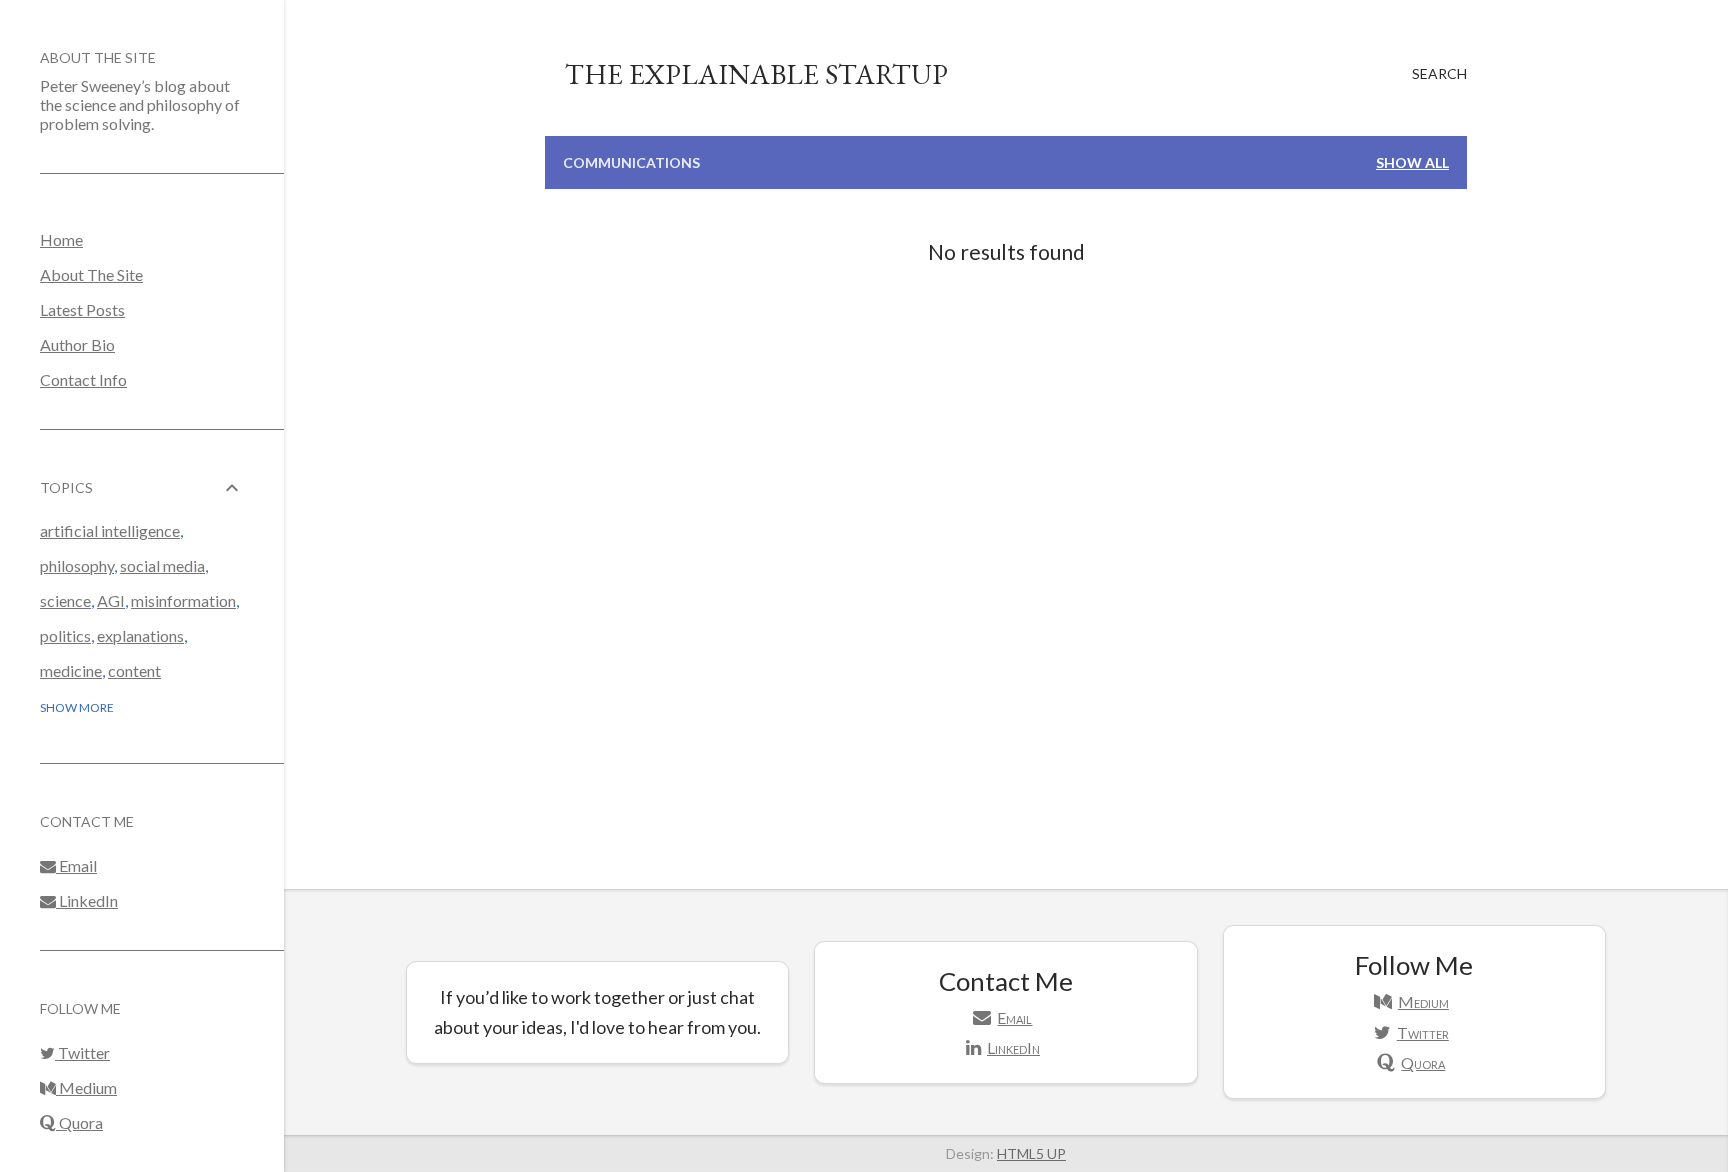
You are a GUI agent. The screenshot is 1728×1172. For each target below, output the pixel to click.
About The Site (98, 57)
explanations (140, 635)
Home (61, 239)
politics (65, 635)
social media (162, 565)
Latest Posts (82, 309)
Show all (1412, 162)
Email (76, 865)
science (65, 600)
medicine (71, 670)
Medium (86, 1087)
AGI (111, 600)
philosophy (77, 565)
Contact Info (83, 379)
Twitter (82, 1052)
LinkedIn (87, 900)
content (134, 670)
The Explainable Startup (756, 74)
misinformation (183, 600)
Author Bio (77, 344)
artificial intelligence (110, 530)
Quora (79, 1122)
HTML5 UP (1031, 1153)
